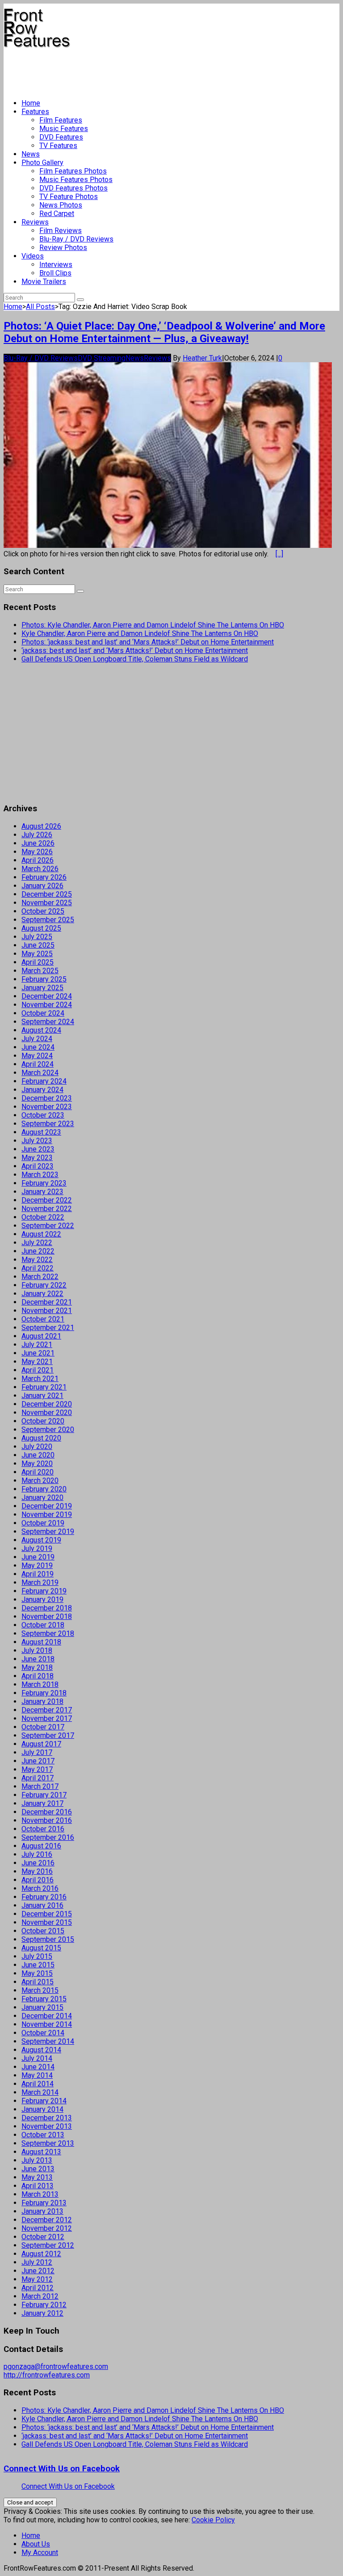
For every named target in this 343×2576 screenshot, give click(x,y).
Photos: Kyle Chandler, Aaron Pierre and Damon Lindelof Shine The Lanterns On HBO (153, 625)
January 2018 (42, 1701)
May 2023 (37, 1158)
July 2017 (37, 1752)
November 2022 (47, 1209)
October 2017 (43, 1727)
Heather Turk (202, 358)
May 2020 (37, 1464)
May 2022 (37, 1260)
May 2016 (37, 1871)
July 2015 (37, 1956)
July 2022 (37, 1243)
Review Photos (63, 248)
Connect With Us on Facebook (62, 2469)
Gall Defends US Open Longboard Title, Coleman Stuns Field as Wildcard (135, 659)
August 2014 (41, 2050)
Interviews (56, 265)
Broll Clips (55, 273)
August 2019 (41, 1540)
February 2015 (44, 1999)
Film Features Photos (73, 171)
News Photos (61, 205)
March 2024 (40, 1073)
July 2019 (37, 1549)
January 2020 (42, 1498)
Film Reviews (61, 231)
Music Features (64, 129)
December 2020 (47, 1404)
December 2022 (47, 1200)
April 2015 (38, 1982)
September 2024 (48, 1022)
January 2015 (42, 2007)
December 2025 (47, 894)
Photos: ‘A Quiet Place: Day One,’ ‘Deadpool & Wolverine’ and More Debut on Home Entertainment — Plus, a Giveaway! (164, 332)
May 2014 (37, 2075)
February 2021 (44, 1387)
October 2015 (43, 1931)
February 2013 (44, 2203)
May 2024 (37, 1056)
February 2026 (44, 877)
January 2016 (42, 1905)
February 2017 (44, 1795)
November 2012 (47, 2228)
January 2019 (42, 1599)
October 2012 (43, 2237)
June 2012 (38, 2271)
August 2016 (41, 1846)
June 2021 (38, 1353)
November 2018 (47, 1616)
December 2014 (47, 2016)
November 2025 (47, 903)
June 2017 (38, 1761)
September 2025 (48, 920)
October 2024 (43, 1013)
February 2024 (44, 1081)
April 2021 (38, 1370)
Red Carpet (57, 214)
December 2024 (47, 996)
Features (35, 112)
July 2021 (37, 1345)
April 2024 (38, 1064)
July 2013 (37, 2160)
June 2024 (38, 1047)
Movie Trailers (44, 282)
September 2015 (48, 1939)
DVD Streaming (102, 358)
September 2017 (48, 1735)
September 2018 (48, 1633)
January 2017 (42, 1803)
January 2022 (42, 1294)
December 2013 (47, 2118)
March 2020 (40, 1481)
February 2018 (44, 1693)
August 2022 (41, 1234)
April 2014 (38, 2084)
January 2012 (42, 2313)
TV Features (58, 146)
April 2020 (38, 1472)
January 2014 (42, 2109)
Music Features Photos (76, 180)
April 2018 (38, 1676)
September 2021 (48, 1328)
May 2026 (37, 852)
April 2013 (38, 2186)
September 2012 (48, 2245)
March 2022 (40, 1277)
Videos (33, 256)
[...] (279, 554)
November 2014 (47, 2024)
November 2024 (47, 1005)
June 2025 (38, 945)
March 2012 (40, 2296)
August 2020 (41, 1438)
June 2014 (38, 2067)
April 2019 (38, 1574)
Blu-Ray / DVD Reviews (76, 239)
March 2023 (40, 1175)
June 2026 (38, 843)
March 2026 (40, 869)
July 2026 (37, 835)
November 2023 (47, 1107)
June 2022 (38, 1251)
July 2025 (37, 937)
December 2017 (47, 1710)
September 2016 (48, 1837)
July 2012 (37, 2262)
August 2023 (41, 1132)
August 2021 (41, 1336)
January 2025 (42, 988)
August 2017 (41, 1744)
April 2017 (38, 1778)
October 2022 (43, 1217)
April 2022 (38, 1268)
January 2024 (42, 1090)
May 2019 (37, 1566)
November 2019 (47, 1515)
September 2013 (48, 2143)
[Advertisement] (166, 70)
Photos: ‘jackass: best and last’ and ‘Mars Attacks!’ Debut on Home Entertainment (148, 642)
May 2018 (37, 1667)
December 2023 (47, 1098)
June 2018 (38, 1659)
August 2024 (41, 1030)
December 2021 (47, 1302)
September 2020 (48, 1430)
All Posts (40, 307)
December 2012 (47, 2220)
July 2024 (37, 1039)
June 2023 (38, 1149)
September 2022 (48, 1226)
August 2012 (41, 2254)
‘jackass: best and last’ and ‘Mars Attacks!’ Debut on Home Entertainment (135, 650)
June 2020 (38, 1455)
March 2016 (40, 1888)
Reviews (35, 222)
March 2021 (40, 1379)
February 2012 (44, 2305)
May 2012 (37, 2279)
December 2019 (47, 1506)
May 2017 (37, 1769)
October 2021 (43, 1319)
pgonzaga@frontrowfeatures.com (56, 2366)
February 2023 (44, 1183)
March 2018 (40, 1684)
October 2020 (43, 1421)
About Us (36, 2544)
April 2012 (38, 2288)
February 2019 (44, 1591)
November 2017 (47, 1718)
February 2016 (44, 1897)
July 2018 (37, 1650)
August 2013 (41, 2152)
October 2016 (43, 1829)
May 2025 (37, 954)
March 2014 (40, 2092)
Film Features (61, 120)
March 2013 (40, 2194)
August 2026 (41, 826)
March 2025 (40, 971)
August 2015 (41, 1948)
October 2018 (43, 1625)
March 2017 (40, 1786)
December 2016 (47, 1812)
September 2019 (48, 1532)
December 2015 (47, 1914)
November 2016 (47, 1820)
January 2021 (42, 1396)
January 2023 (42, 1192)
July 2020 (37, 1447)
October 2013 (43, 2135)
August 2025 (41, 928)
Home (31, 103)
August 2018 (41, 1642)
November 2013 (47, 2126)
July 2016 (37, 1854)
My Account (40, 2553)
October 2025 (43, 911)
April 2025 (38, 962)
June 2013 (38, 2169)
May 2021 (37, 1362)
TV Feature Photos (69, 197)
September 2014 (48, 2041)
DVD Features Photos (73, 188)
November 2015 (47, 1922)
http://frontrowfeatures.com (47, 2375)
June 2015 (38, 1965)
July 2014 (37, 2058)
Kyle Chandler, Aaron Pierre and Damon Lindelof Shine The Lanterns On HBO (140, 633)
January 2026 (42, 886)
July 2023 (37, 1141)
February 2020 (44, 1489)
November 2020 (47, 1413)
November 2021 (47, 1311)
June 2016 (38, 1863)
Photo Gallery (42, 163)
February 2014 (44, 2101)
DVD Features (61, 137)
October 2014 (43, 2033)
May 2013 (37, 2177)
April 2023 (38, 1166)
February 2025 (44, 979)
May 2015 (37, 1973)
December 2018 (47, 1608)
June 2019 (38, 1557)
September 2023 (48, 1124)
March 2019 (40, 1582)
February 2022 (44, 1285)
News (31, 154)
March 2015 (40, 1990)
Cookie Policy (213, 2520)
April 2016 (38, 1880)
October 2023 (43, 1115)
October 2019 (43, 1523)
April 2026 (38, 860)
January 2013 (42, 2211)
